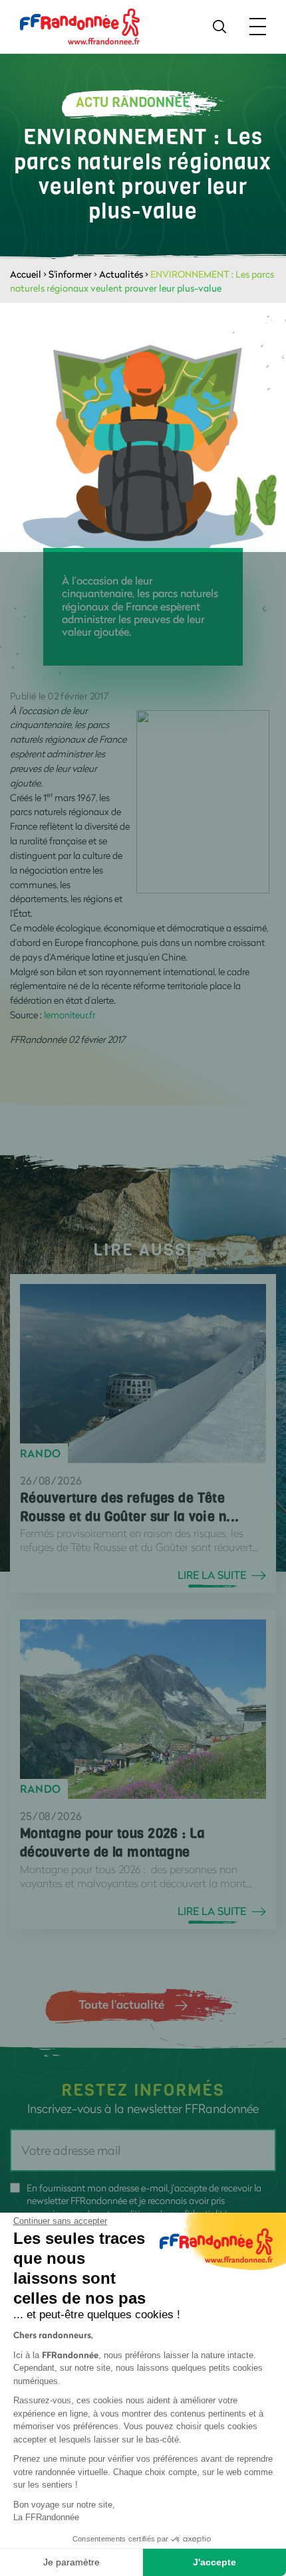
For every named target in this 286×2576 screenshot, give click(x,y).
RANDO (41, 1453)
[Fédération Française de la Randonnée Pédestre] (80, 26)
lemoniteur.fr (70, 1015)
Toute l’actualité (121, 2004)
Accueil (26, 274)
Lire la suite (212, 1575)
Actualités (121, 274)
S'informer (70, 274)
